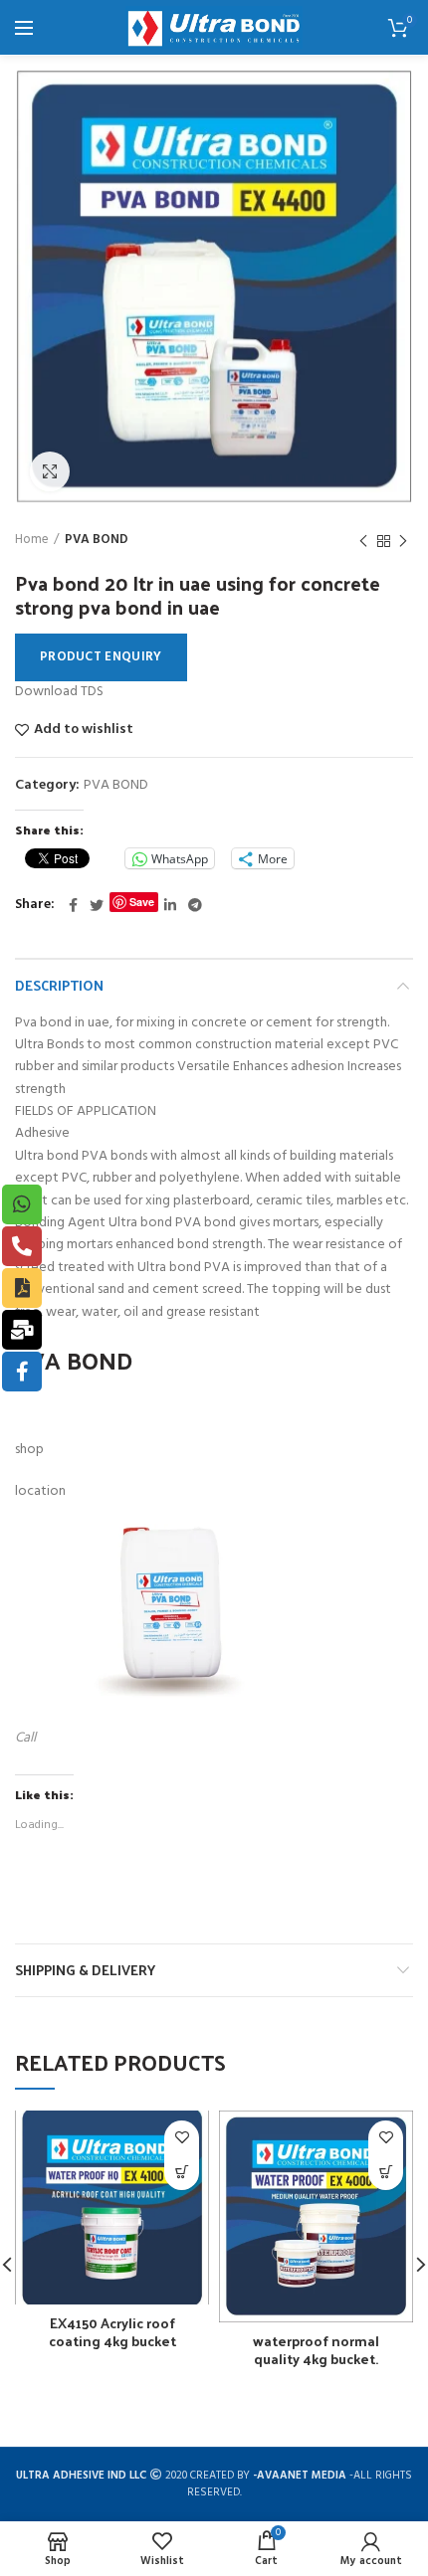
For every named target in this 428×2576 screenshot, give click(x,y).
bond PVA (200, 1268)
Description (59, 985)
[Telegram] (195, 905)
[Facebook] (73, 905)
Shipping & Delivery (85, 1970)
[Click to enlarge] (50, 471)
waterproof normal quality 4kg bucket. (316, 2350)
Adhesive (42, 1133)
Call (25, 1738)
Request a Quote (182, 2173)
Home (32, 540)
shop (29, 1450)
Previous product (363, 541)
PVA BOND (97, 540)
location (40, 1491)
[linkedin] (170, 905)
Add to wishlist (84, 730)
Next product (403, 541)
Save (142, 902)
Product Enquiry (101, 657)
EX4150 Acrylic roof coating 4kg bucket (112, 2332)
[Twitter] (97, 905)
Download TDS (59, 692)
